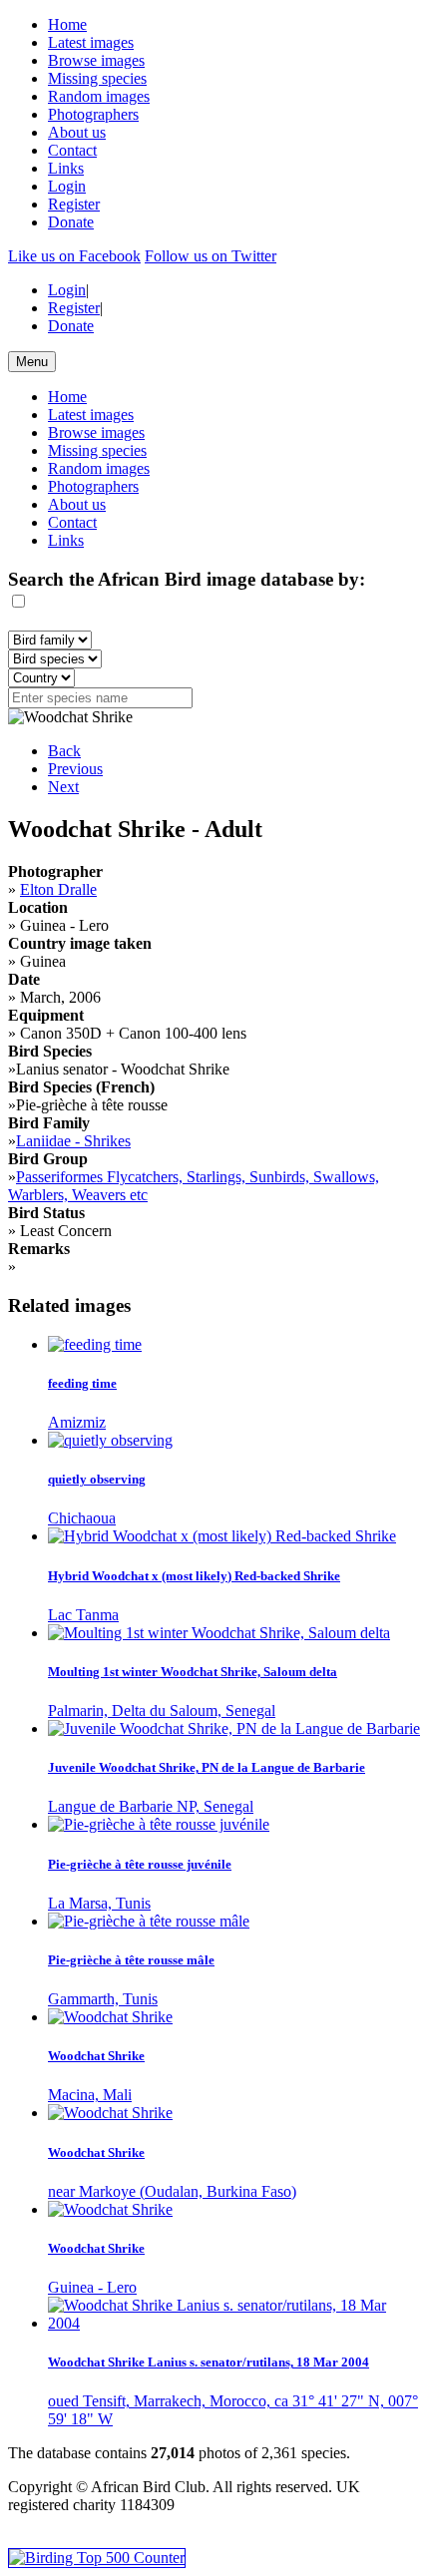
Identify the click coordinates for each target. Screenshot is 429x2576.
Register (74, 204)
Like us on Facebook (74, 256)
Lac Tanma (83, 1615)
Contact (72, 150)
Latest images (91, 42)
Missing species (97, 78)
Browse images (96, 60)
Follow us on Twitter (211, 256)
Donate (71, 222)
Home (67, 24)
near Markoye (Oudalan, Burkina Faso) (172, 2191)
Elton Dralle (58, 889)
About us (77, 132)
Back (64, 751)
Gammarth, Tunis (103, 1999)
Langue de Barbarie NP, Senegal (151, 1806)
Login (67, 186)
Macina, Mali (90, 2095)
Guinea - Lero (92, 2287)
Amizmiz (77, 1422)
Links (66, 168)
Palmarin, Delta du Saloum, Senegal (162, 1711)
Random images (99, 96)
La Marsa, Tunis (99, 1903)
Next (63, 787)
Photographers (93, 114)
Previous (75, 769)
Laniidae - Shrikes (73, 1141)
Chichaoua (82, 1518)
